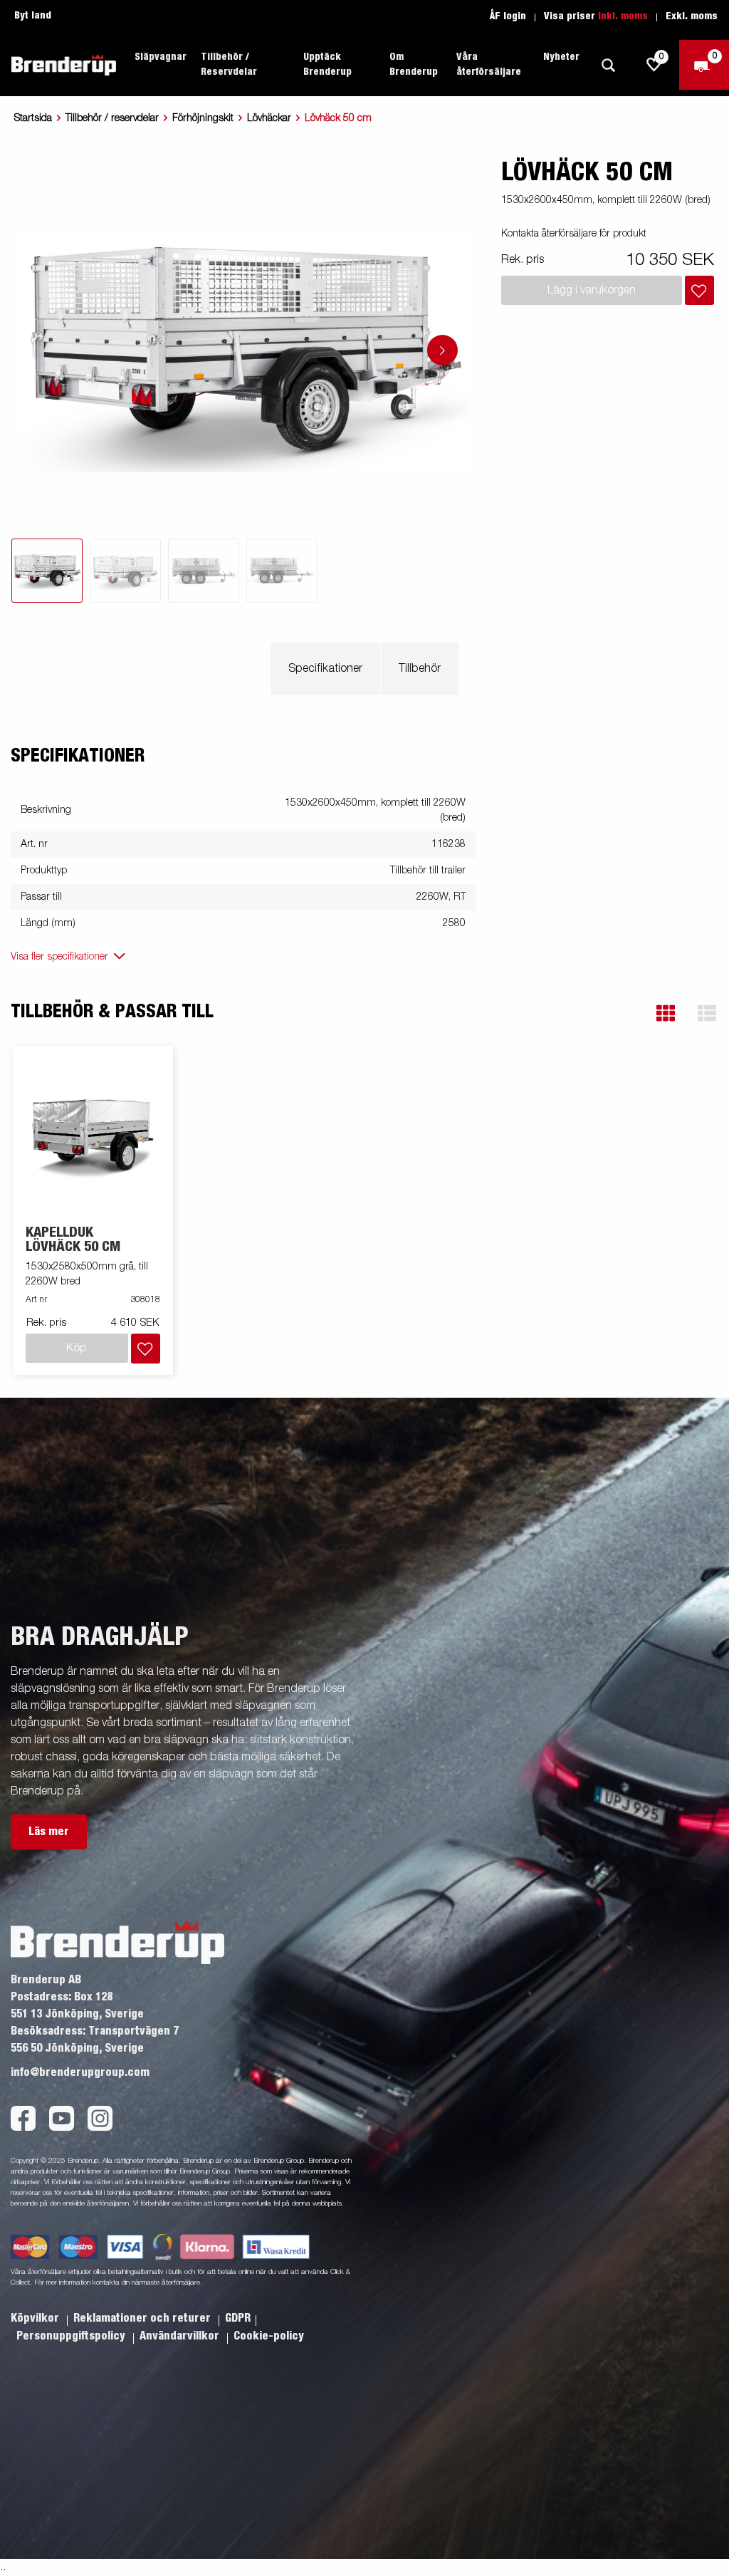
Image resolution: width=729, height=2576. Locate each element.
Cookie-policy (269, 2336)
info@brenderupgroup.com (80, 2072)
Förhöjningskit (203, 118)
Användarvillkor (181, 2336)
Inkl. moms (623, 16)
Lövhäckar (269, 118)
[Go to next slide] (442, 350)
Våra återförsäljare (489, 64)
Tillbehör (420, 669)
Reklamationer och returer (143, 2318)
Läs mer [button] (49, 1832)
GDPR (238, 2318)
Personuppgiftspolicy (72, 2336)
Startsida (33, 118)
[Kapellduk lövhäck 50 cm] (93, 1136)
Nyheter (561, 57)
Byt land (33, 16)
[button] (666, 1013)
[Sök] (608, 65)
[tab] (47, 571)
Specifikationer (325, 669)
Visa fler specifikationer (59, 957)
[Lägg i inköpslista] (699, 290)
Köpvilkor (36, 2318)
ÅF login (508, 16)
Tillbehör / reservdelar (112, 118)
